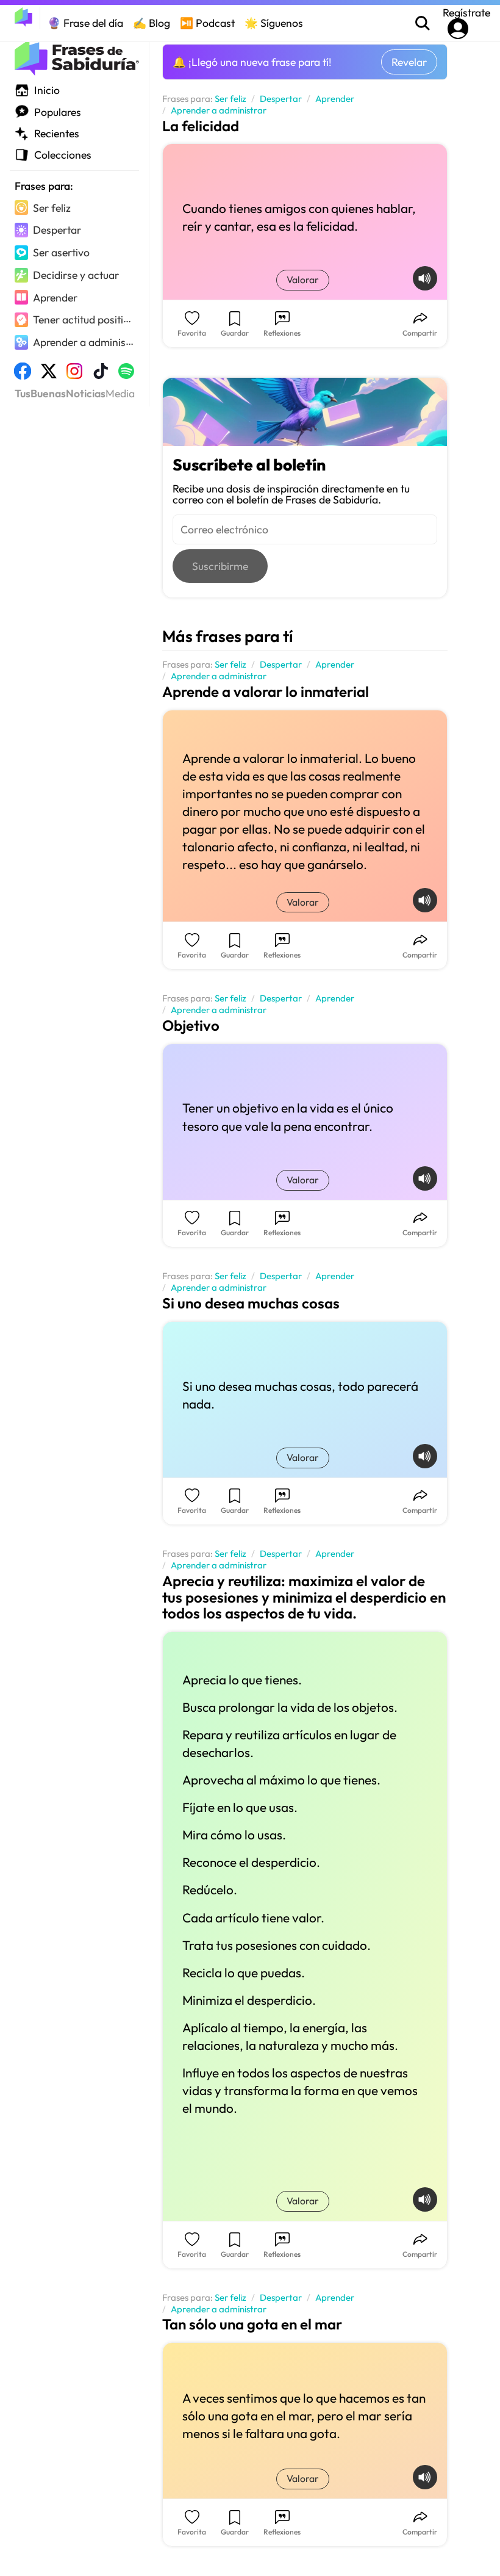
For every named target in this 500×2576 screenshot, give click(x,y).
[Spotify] (126, 375)
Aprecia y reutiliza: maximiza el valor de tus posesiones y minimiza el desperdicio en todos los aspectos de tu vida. (304, 1597)
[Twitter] (49, 375)
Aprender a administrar (219, 111)
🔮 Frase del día (85, 23)
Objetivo (191, 1025)
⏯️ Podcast (207, 23)
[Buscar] (423, 23)
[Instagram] (74, 375)
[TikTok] (101, 375)
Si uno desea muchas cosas (251, 1303)
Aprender (335, 99)
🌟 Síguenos (274, 23)
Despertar (281, 99)
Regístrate (466, 13)
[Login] (458, 29)
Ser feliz (230, 99)
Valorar (303, 280)
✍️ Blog (152, 23)
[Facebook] (23, 375)
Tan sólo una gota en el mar (252, 2324)
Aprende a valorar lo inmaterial (266, 691)
